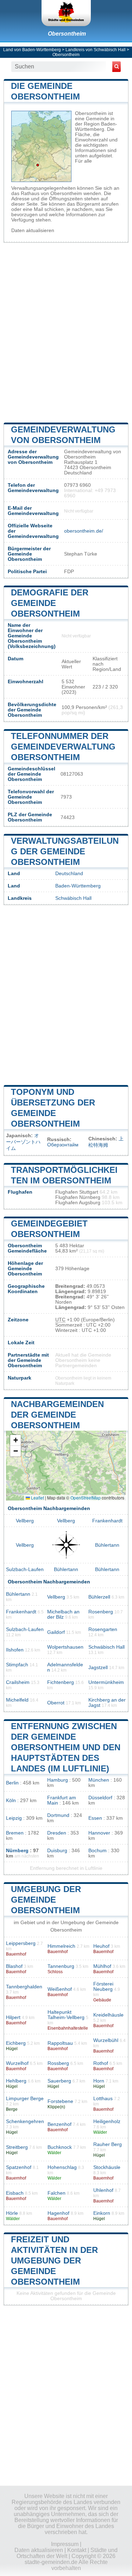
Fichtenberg (61, 1682)
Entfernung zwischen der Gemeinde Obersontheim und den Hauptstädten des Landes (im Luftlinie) (66, 1747)
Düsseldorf (100, 1798)
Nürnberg (17, 1851)
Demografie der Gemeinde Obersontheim (50, 603)
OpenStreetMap (86, 1498)
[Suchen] (117, 67)
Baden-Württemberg (78, 886)
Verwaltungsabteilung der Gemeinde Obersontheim (65, 851)
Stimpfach (17, 1665)
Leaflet (37, 1498)
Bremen (15, 1833)
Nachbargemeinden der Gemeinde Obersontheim (57, 1415)
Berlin (12, 1783)
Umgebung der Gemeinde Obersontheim (46, 1900)
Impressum (65, 2544)
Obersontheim (67, 34)
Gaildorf (56, 1632)
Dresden (57, 1833)
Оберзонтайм (63, 1145)
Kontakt (77, 2550)
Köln (11, 1801)
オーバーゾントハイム (23, 1142)
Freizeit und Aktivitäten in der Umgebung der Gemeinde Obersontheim (54, 2260)
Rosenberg (101, 1612)
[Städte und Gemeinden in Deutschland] (66, 13)
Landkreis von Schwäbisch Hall (96, 50)
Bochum (98, 1851)
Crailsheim (18, 1682)
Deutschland (69, 874)
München (99, 1780)
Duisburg (57, 1851)
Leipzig (14, 1818)
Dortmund (58, 1815)
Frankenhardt (107, 1521)
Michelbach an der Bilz (63, 1614)
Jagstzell (98, 1668)
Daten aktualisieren (33, 231)
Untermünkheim (106, 1682)
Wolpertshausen (65, 1647)
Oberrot (56, 1703)
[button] (15, 1440)
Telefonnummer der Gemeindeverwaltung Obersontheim (63, 747)
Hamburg (58, 1780)
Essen (95, 1818)
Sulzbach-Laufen (25, 1569)
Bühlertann (107, 1545)
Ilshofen (15, 1650)
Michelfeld (17, 1700)
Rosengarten (103, 1629)
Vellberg (25, 1521)
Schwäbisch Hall (73, 898)
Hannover (99, 1833)
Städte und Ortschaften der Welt (67, 2553)
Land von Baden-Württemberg (32, 50)
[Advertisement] (66, 332)
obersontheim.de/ (84, 531)
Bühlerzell (99, 1597)
